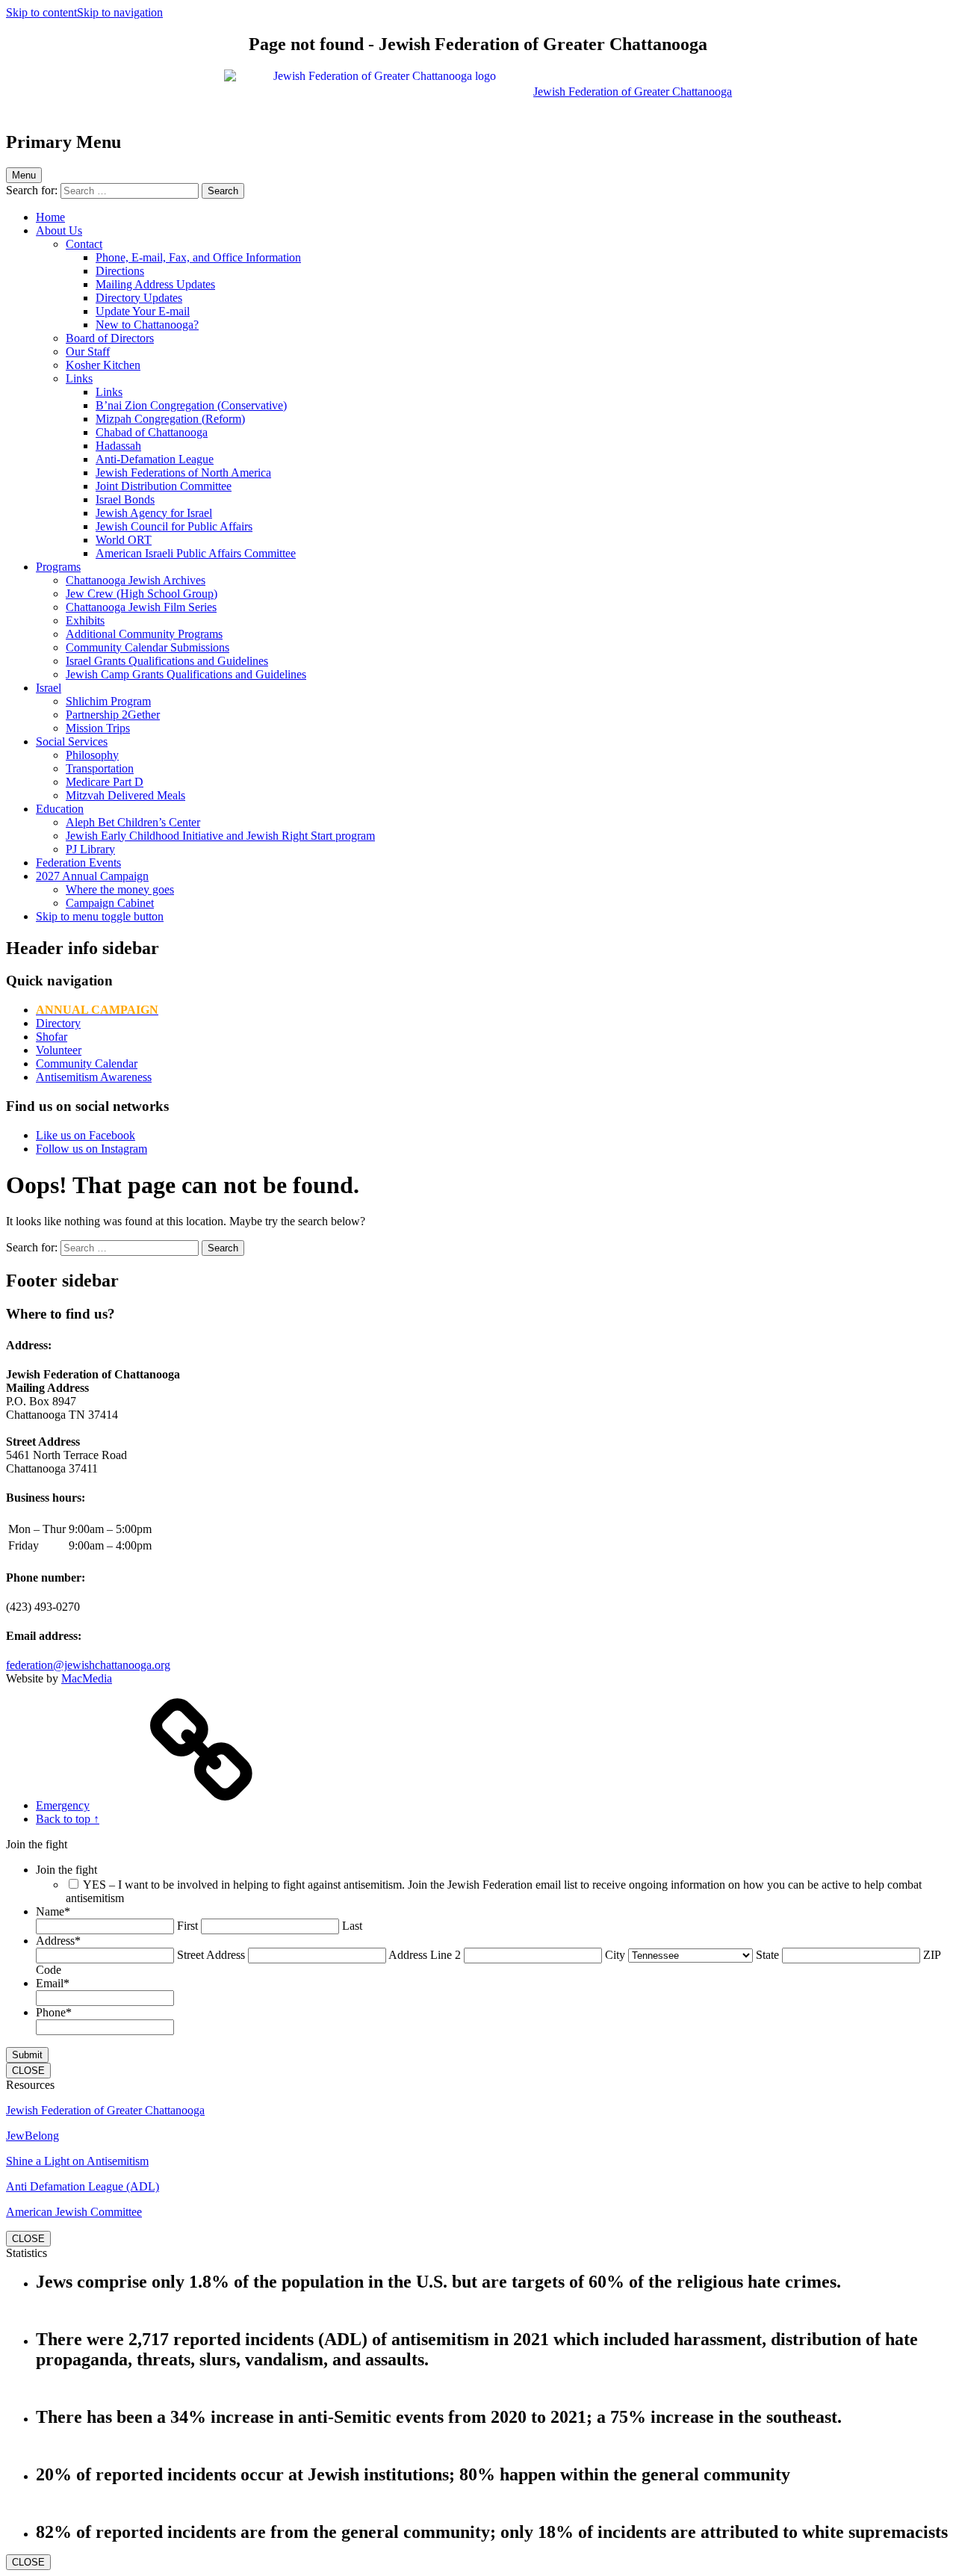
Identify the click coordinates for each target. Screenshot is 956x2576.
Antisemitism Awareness (94, 1077)
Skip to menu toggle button (100, 916)
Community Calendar (87, 1063)
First (187, 1926)
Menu (24, 175)
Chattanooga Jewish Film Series (141, 607)
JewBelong (32, 2136)
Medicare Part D (105, 782)
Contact (84, 244)
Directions (120, 271)
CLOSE (28, 2071)
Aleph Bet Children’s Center (133, 822)
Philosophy (92, 755)
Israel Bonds (125, 499)
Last (352, 1926)
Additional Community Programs (144, 634)
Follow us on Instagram (91, 1149)
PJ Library (90, 849)
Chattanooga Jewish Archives (136, 580)
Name (53, 1911)
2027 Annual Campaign (92, 876)
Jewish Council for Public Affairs (174, 526)
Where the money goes (120, 889)
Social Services (72, 741)
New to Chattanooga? (147, 325)
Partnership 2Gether (113, 715)
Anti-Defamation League (155, 459)
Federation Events (78, 863)
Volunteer (59, 1050)
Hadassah (118, 446)
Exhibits (85, 620)
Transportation (100, 768)
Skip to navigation (120, 12)
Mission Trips (98, 728)
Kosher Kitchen (103, 365)
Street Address (211, 1955)
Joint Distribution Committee (164, 486)
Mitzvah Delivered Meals (125, 795)
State (767, 1955)
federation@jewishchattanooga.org (88, 1665)
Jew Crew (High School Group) (142, 594)
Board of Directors (110, 338)
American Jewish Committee (74, 2212)
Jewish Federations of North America (183, 473)
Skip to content (41, 12)
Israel (49, 688)
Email (53, 1983)
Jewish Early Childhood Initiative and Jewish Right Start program (220, 836)
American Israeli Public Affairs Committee (196, 553)
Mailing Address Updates (155, 284)
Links (79, 378)
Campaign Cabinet (110, 903)
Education (60, 809)
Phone (54, 2012)
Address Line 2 (425, 1955)
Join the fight (66, 1870)
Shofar (52, 1037)
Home (50, 217)
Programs (58, 567)
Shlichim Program (108, 701)
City (615, 1955)
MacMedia (87, 1678)
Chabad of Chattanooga (152, 432)
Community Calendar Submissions (148, 647)
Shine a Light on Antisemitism (77, 2161)
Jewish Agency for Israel (154, 513)
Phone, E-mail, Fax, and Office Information (198, 257)
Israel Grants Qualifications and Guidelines (167, 661)
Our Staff (88, 352)
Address (58, 1941)
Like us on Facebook (86, 1135)
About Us (59, 230)
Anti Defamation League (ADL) (83, 2186)
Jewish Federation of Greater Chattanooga (105, 2110)
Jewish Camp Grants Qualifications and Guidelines (186, 674)
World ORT (124, 540)
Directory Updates (139, 298)
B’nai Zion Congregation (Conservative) (191, 405)
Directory (58, 1023)
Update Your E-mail (143, 311)
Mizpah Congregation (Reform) (170, 419)
